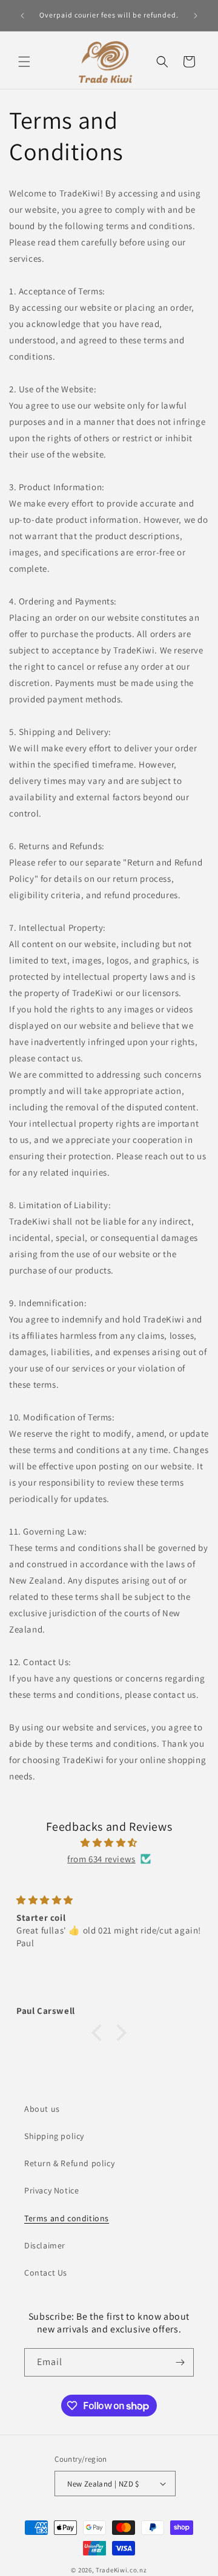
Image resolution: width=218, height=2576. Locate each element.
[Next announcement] (196, 16)
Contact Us (46, 2273)
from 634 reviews (101, 1859)
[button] (24, 62)
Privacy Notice (51, 2190)
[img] (109, 1843)
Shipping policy (54, 2136)
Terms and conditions (67, 2218)
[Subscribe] (180, 2362)
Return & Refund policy (69, 2163)
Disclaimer (45, 2245)
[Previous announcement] (22, 16)
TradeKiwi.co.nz (121, 2570)
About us (42, 2109)
